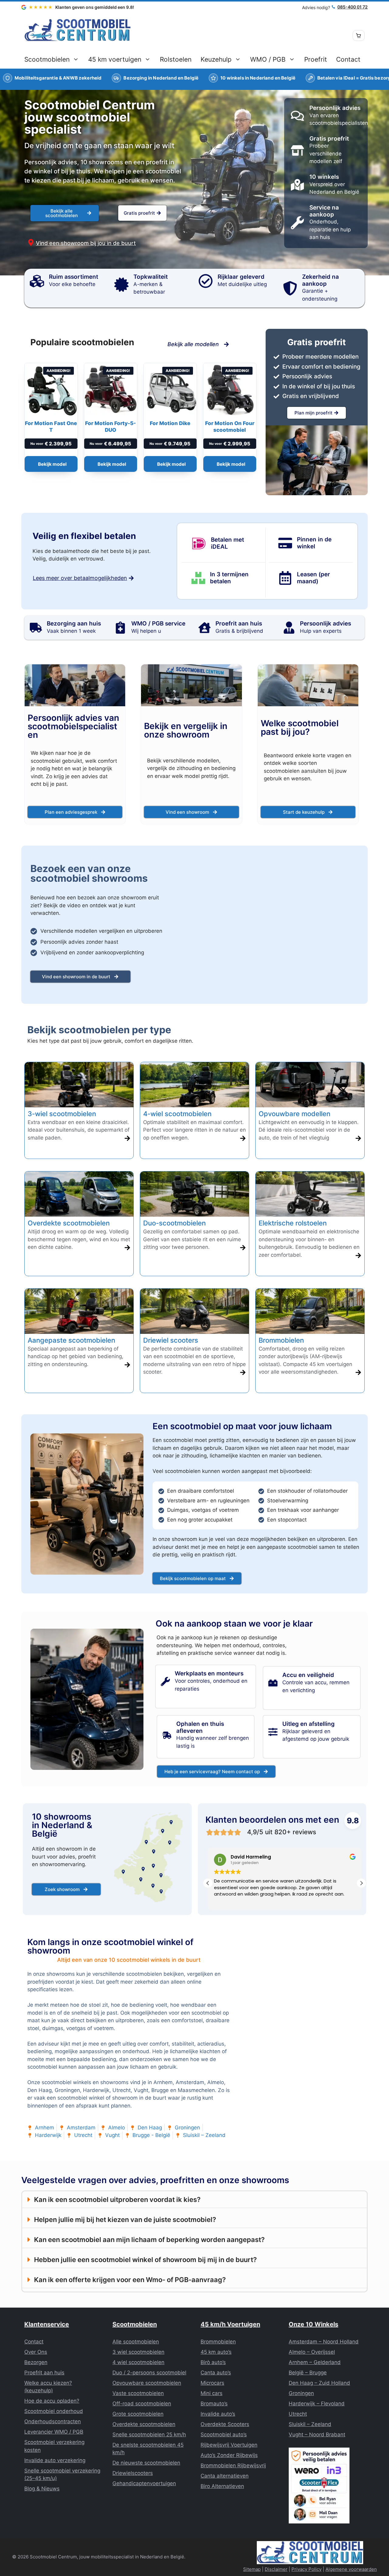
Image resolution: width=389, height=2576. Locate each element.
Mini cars (212, 2393)
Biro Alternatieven (222, 2486)
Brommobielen (218, 2342)
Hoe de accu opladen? (52, 2401)
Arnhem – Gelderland (315, 2362)
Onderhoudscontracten (53, 2421)
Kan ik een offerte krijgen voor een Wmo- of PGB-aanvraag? (130, 2280)
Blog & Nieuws (42, 2489)
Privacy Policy (306, 2569)
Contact (348, 59)
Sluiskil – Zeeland (310, 2424)
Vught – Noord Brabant (317, 2435)
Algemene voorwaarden (351, 2569)
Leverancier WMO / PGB (54, 2432)
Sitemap (252, 2569)
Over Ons (36, 2352)
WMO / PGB (268, 59)
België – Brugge (308, 2373)
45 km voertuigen (115, 59)
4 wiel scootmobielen (138, 2362)
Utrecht (298, 2414)
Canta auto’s (216, 2373)
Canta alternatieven (225, 2476)
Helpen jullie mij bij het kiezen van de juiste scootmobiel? (125, 2220)
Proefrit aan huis (44, 2373)
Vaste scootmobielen (138, 2393)
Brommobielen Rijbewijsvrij (233, 2465)
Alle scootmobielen (136, 2342)
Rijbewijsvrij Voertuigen (229, 2445)
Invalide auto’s (218, 2414)
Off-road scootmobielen (142, 2404)
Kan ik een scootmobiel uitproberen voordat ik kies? (117, 2199)
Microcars (212, 2383)
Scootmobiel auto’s (224, 2435)
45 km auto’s (216, 2352)
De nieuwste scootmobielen (146, 2463)
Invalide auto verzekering (55, 2460)
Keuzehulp (216, 59)
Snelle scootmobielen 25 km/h (149, 2435)
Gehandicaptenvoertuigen (144, 2483)
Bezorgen (36, 2362)
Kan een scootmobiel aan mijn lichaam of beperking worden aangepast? (149, 2240)
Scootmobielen (47, 59)
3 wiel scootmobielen (138, 2352)
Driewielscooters (133, 2473)
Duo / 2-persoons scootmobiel (149, 2373)
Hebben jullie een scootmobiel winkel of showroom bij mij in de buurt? (145, 2260)
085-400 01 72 (353, 7)
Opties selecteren (51, 464)
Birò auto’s (213, 2362)
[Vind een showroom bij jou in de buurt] (31, 242)
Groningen (301, 2393)
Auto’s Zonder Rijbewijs (229, 2455)
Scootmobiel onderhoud (54, 2411)
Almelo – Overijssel (312, 2352)
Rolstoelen (176, 59)
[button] (361, 1883)
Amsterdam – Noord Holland (324, 2342)
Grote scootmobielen (138, 2414)
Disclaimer (276, 2569)
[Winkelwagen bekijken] (359, 36)
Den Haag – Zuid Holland (319, 2383)
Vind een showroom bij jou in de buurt (86, 243)
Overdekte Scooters (225, 2424)
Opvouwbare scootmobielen (147, 2383)
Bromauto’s (214, 2404)
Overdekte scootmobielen (144, 2424)
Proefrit (316, 59)
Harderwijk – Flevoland (317, 2404)
